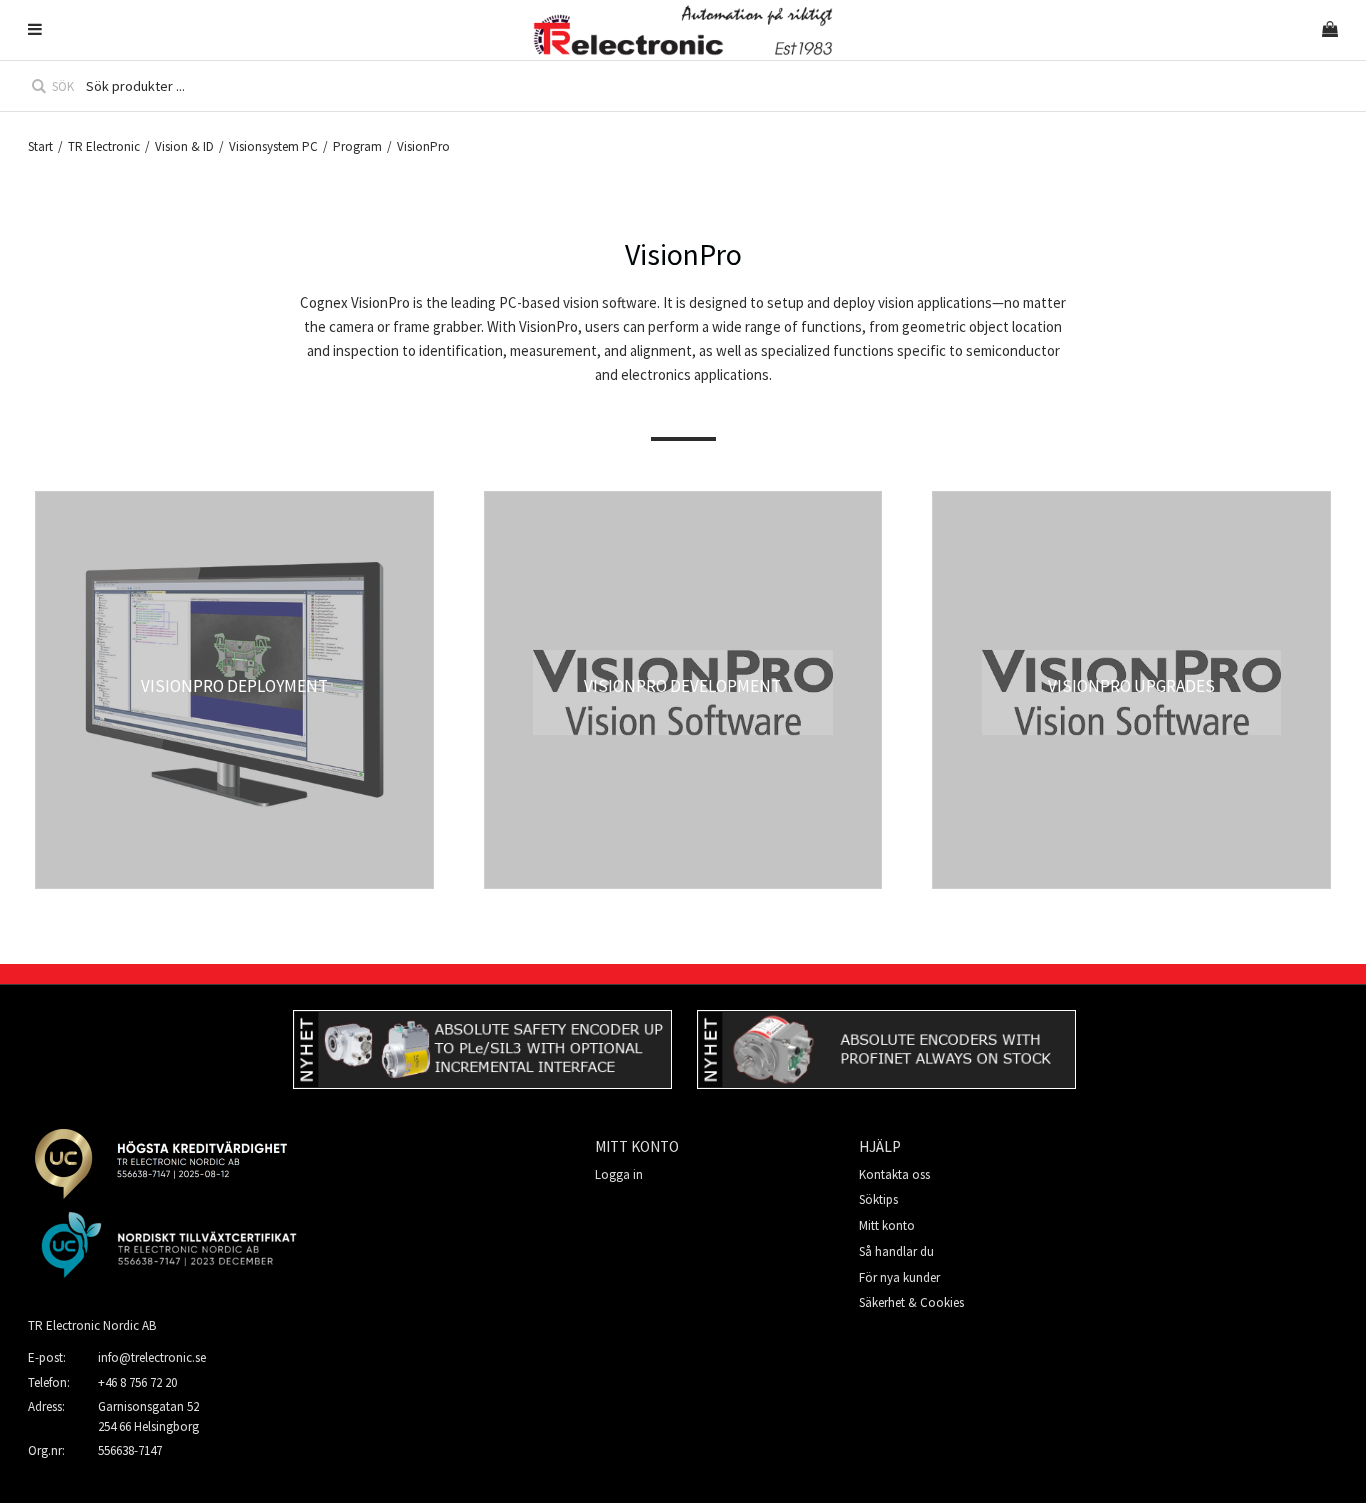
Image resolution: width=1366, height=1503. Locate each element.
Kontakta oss (894, 1174)
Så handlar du (896, 1251)
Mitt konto (887, 1225)
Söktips (878, 1199)
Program (357, 146)
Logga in (619, 1174)
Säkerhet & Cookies (911, 1302)
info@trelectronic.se (152, 1357)
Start (40, 146)
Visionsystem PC (273, 146)
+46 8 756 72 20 (137, 1382)
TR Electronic (104, 146)
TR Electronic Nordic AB (92, 1325)
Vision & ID (184, 146)
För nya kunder (899, 1277)
